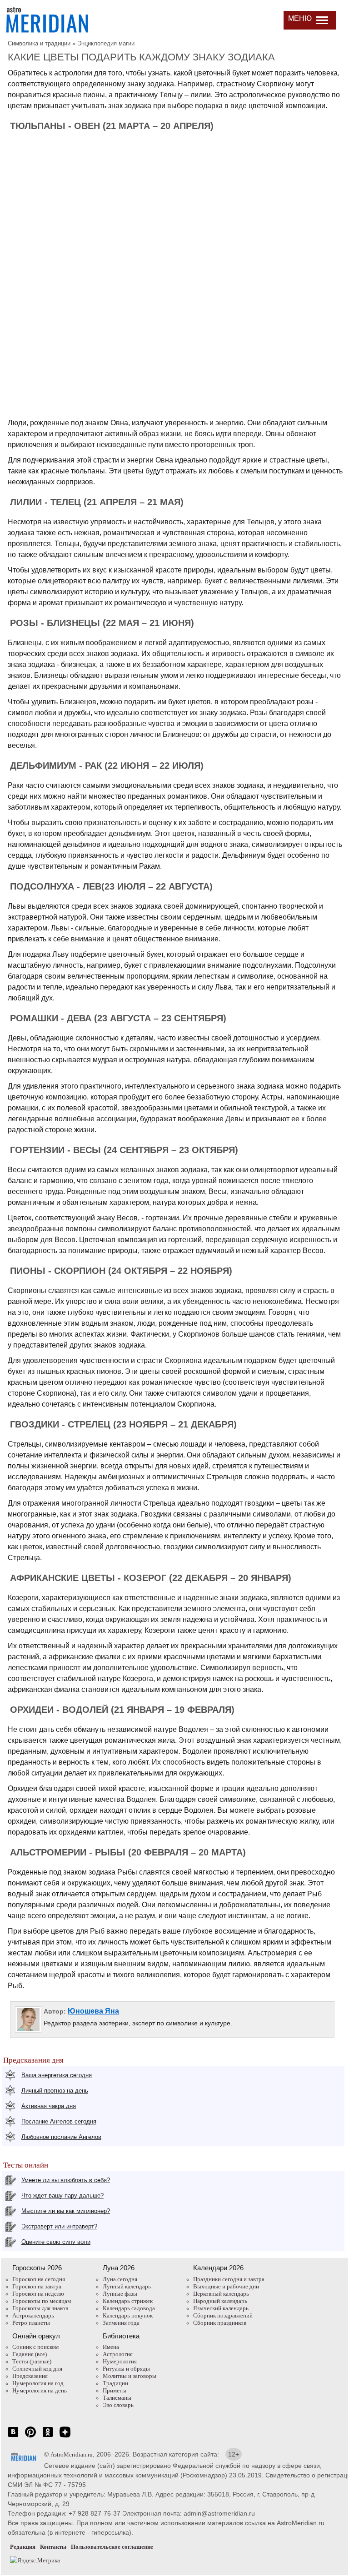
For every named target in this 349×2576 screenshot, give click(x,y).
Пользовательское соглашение (112, 2547)
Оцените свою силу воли (56, 2242)
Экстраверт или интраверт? (59, 2226)
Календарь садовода (129, 2308)
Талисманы (117, 2398)
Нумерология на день (40, 2390)
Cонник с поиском (35, 2347)
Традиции (115, 2383)
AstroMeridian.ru (72, 2454)
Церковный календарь (221, 2294)
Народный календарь (220, 2301)
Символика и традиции (39, 43)
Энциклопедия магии (106, 43)
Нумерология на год (38, 2383)
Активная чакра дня (49, 2106)
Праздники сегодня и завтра (229, 2279)
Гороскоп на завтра (37, 2286)
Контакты (53, 2547)
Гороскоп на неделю (38, 2294)
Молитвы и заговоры (130, 2376)
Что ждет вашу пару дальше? (62, 2196)
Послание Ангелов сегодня (59, 2121)
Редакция (23, 2547)
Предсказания (30, 2376)
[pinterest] (30, 2437)
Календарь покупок (128, 2315)
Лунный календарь (127, 2286)
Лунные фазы (120, 2294)
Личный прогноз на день (55, 2091)
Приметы (115, 2390)
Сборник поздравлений (223, 2315)
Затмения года (121, 2323)
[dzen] (65, 2437)
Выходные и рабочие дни (226, 2286)
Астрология (118, 2354)
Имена (111, 2347)
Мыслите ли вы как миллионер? (66, 2211)
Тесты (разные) (32, 2361)
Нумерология (120, 2361)
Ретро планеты (31, 2323)
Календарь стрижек (128, 2301)
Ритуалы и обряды (126, 2369)
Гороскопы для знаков (40, 2308)
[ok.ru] (48, 2437)
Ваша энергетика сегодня (57, 2075)
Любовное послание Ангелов (61, 2137)
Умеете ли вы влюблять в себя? (66, 2180)
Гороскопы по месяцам (42, 2301)
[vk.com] (13, 2437)
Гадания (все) (30, 2354)
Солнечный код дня (37, 2369)
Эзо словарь (118, 2405)
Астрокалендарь (33, 2315)
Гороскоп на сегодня (39, 2279)
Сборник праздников (220, 2323)
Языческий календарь (221, 2308)
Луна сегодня (120, 2279)
